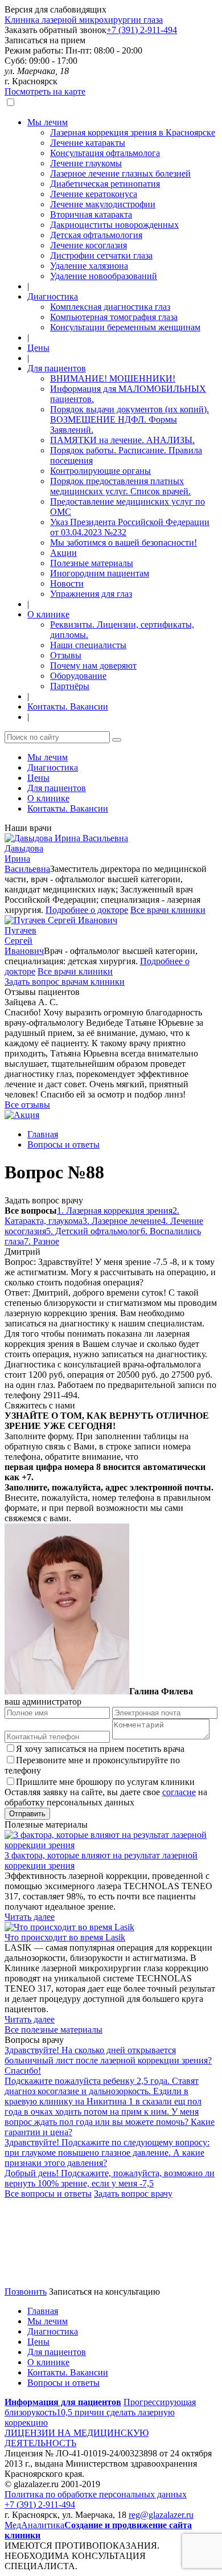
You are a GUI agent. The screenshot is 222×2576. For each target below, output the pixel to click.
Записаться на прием (45, 40)
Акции (63, 553)
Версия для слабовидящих (55, 9)
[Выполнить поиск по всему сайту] (117, 740)
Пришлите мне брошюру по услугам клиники (105, 1782)
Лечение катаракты (88, 143)
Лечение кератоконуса (94, 194)
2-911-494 (142, 30)
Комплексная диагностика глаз (110, 307)
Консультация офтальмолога (105, 153)
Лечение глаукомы (86, 163)
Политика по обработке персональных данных (96, 2494)
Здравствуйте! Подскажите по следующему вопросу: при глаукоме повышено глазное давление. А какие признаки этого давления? (107, 2153)
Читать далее (30, 1917)
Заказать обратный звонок (55, 30)
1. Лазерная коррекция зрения (115, 1211)
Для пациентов (57, 368)
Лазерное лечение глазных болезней (120, 173)
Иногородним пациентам (100, 573)
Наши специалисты (88, 645)
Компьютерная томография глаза (114, 317)
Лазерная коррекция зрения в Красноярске (133, 132)
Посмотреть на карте (45, 91)
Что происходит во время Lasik (65, 1937)
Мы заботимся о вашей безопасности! (124, 542)
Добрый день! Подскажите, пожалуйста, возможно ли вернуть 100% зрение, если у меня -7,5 (110, 2178)
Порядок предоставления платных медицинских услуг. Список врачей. (120, 486)
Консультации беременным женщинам (125, 327)
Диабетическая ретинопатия (105, 184)
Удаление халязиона (89, 266)
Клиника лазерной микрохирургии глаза (84, 20)
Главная (43, 1134)
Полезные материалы (92, 563)
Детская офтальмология (96, 235)
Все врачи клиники (168, 910)
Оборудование (78, 676)
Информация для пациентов (63, 2402)
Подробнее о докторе (87, 910)
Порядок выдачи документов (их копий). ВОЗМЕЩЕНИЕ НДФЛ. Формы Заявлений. (129, 419)
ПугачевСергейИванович (24, 941)
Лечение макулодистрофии (103, 204)
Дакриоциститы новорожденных (114, 225)
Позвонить (26, 2292)
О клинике (48, 614)
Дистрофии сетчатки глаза (101, 255)
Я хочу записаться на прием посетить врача (100, 1749)
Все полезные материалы (54, 2030)
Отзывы (66, 655)
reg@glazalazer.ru (161, 2515)
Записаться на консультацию (104, 2292)
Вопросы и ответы (63, 1144)
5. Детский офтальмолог (93, 1231)
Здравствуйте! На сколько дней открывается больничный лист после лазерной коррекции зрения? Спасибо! (108, 2060)
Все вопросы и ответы (48, 2194)
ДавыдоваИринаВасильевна (27, 859)
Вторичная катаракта (91, 214)
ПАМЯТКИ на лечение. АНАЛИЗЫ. (122, 440)
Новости (67, 583)
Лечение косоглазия (89, 245)
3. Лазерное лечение (122, 1221)
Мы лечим (48, 122)
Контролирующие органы (100, 471)
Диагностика (53, 296)
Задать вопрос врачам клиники (65, 982)
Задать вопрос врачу (44, 1200)
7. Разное (42, 1241)
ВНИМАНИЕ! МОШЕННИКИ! (113, 378)
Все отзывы (27, 1105)
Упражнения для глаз (91, 594)
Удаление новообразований (104, 276)
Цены (38, 348)
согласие (179, 1792)
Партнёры (70, 686)
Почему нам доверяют (93, 665)
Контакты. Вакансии (68, 707)
